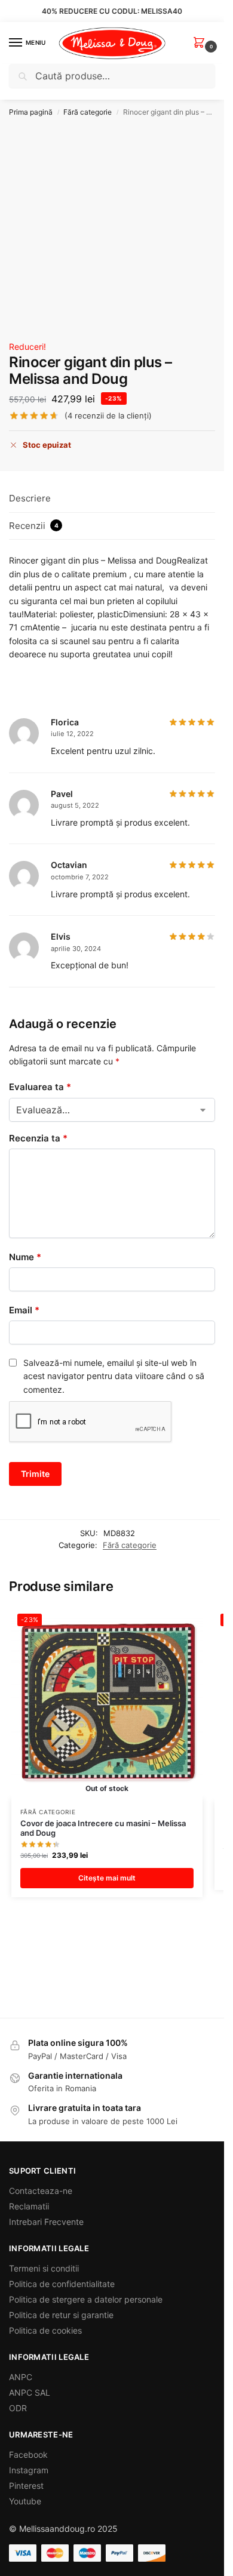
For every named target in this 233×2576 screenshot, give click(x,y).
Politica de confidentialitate (62, 2284)
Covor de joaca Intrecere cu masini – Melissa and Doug (103, 1828)
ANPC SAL (30, 2392)
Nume (25, 1257)
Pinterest (26, 2486)
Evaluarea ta (40, 1087)
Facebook (28, 2455)
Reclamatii (29, 2206)
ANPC (21, 2377)
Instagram (29, 2470)
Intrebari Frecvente (46, 2222)
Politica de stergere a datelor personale (86, 2299)
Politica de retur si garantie (61, 2315)
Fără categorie (88, 112)
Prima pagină (31, 112)
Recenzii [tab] (34, 526)
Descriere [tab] (30, 498)
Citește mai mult (107, 1878)
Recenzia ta (38, 1138)
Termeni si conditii (44, 2268)
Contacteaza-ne (41, 2191)
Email (24, 1310)
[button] (201, 43)
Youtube (25, 2501)
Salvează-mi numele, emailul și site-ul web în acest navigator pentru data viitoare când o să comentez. (114, 1376)
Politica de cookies (45, 2330)
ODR (18, 2408)
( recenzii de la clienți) (108, 416)
